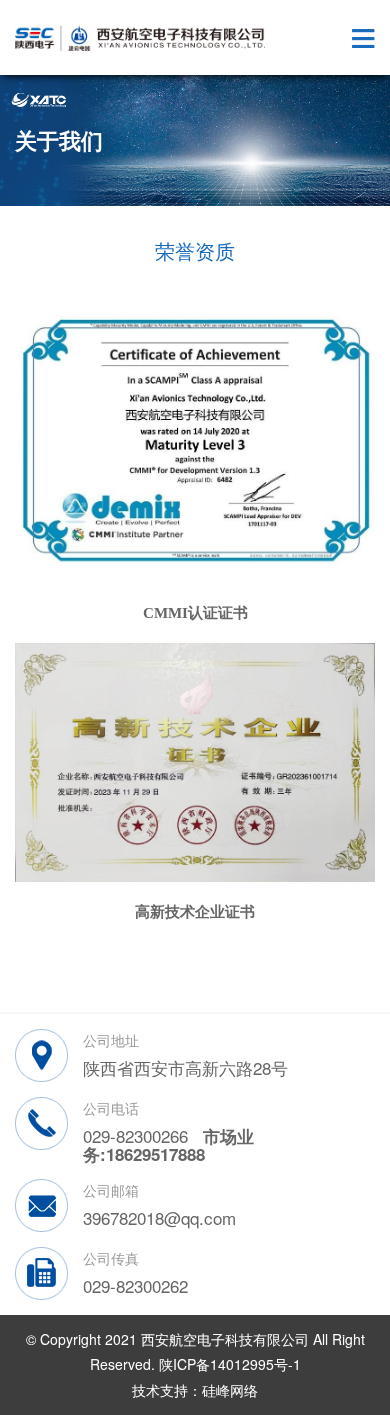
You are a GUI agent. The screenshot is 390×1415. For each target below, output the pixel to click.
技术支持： (167, 1390)
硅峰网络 (230, 1390)
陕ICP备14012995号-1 (230, 1364)
